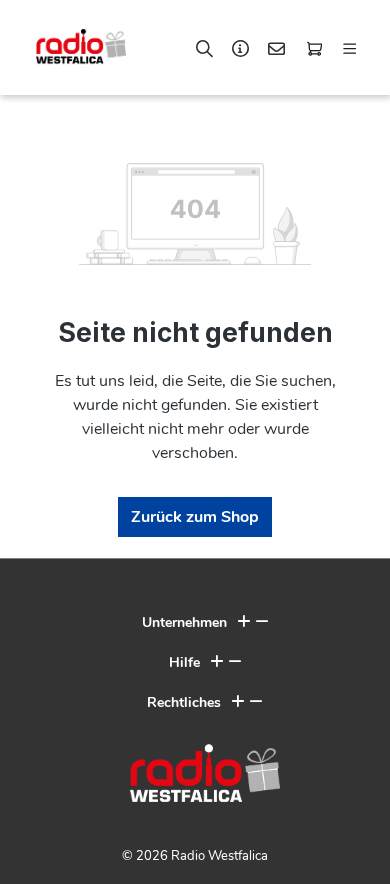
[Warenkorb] (314, 45)
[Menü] (350, 45)
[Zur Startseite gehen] (71, 46)
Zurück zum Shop (195, 517)
